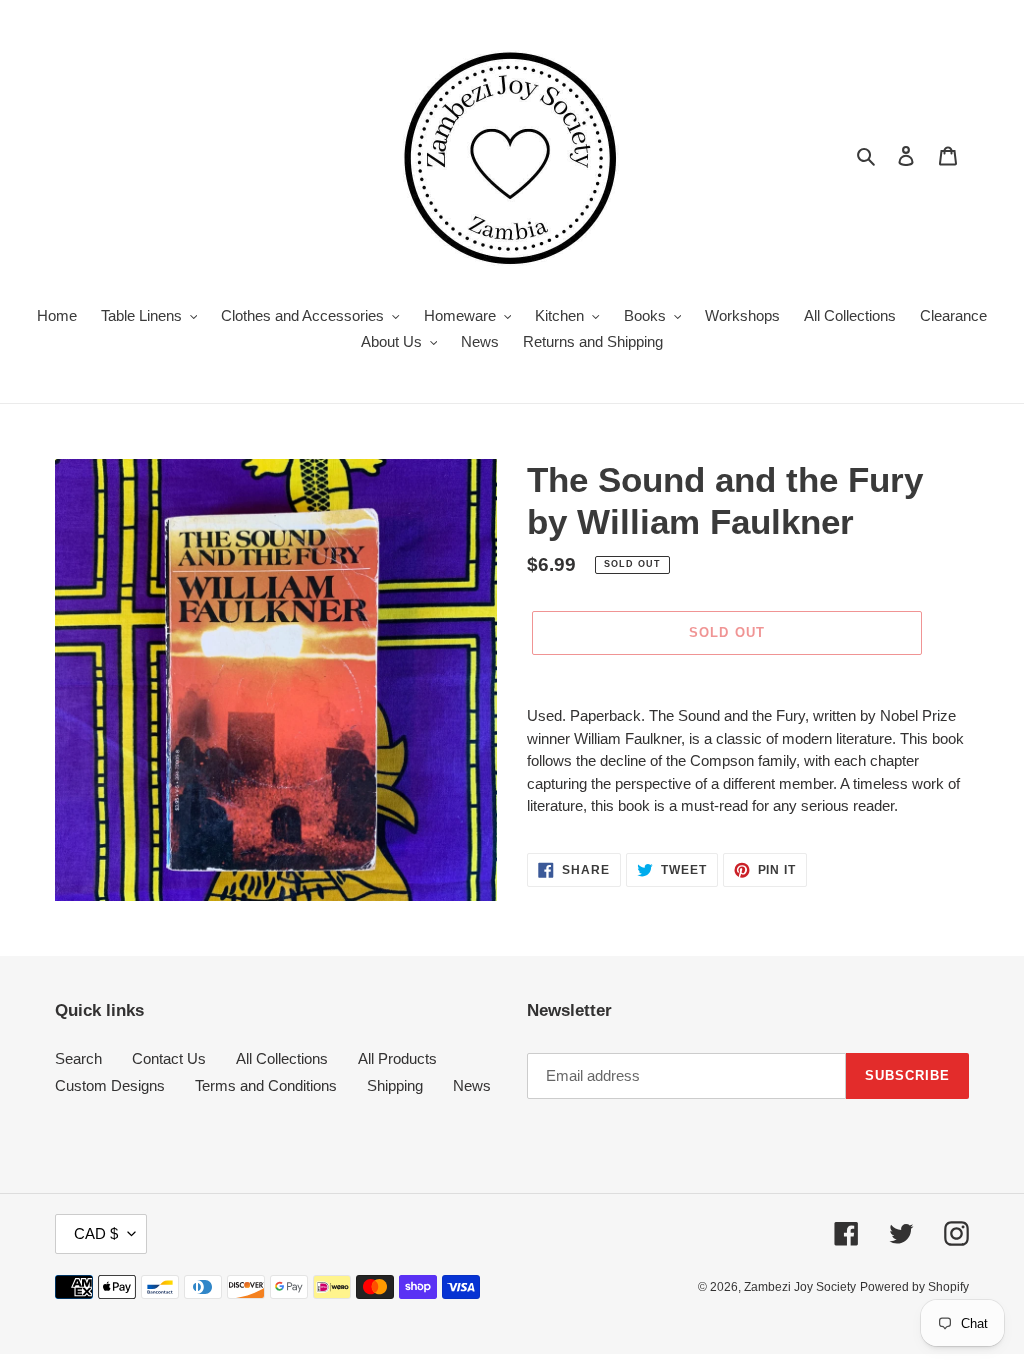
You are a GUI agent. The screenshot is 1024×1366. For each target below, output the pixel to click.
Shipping (395, 1085)
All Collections (282, 1058)
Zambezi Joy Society (800, 1287)
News (472, 1085)
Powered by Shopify (914, 1287)
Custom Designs (110, 1085)
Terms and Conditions (266, 1085)
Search (78, 1058)
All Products (397, 1058)
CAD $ (96, 1233)
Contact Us (169, 1058)
